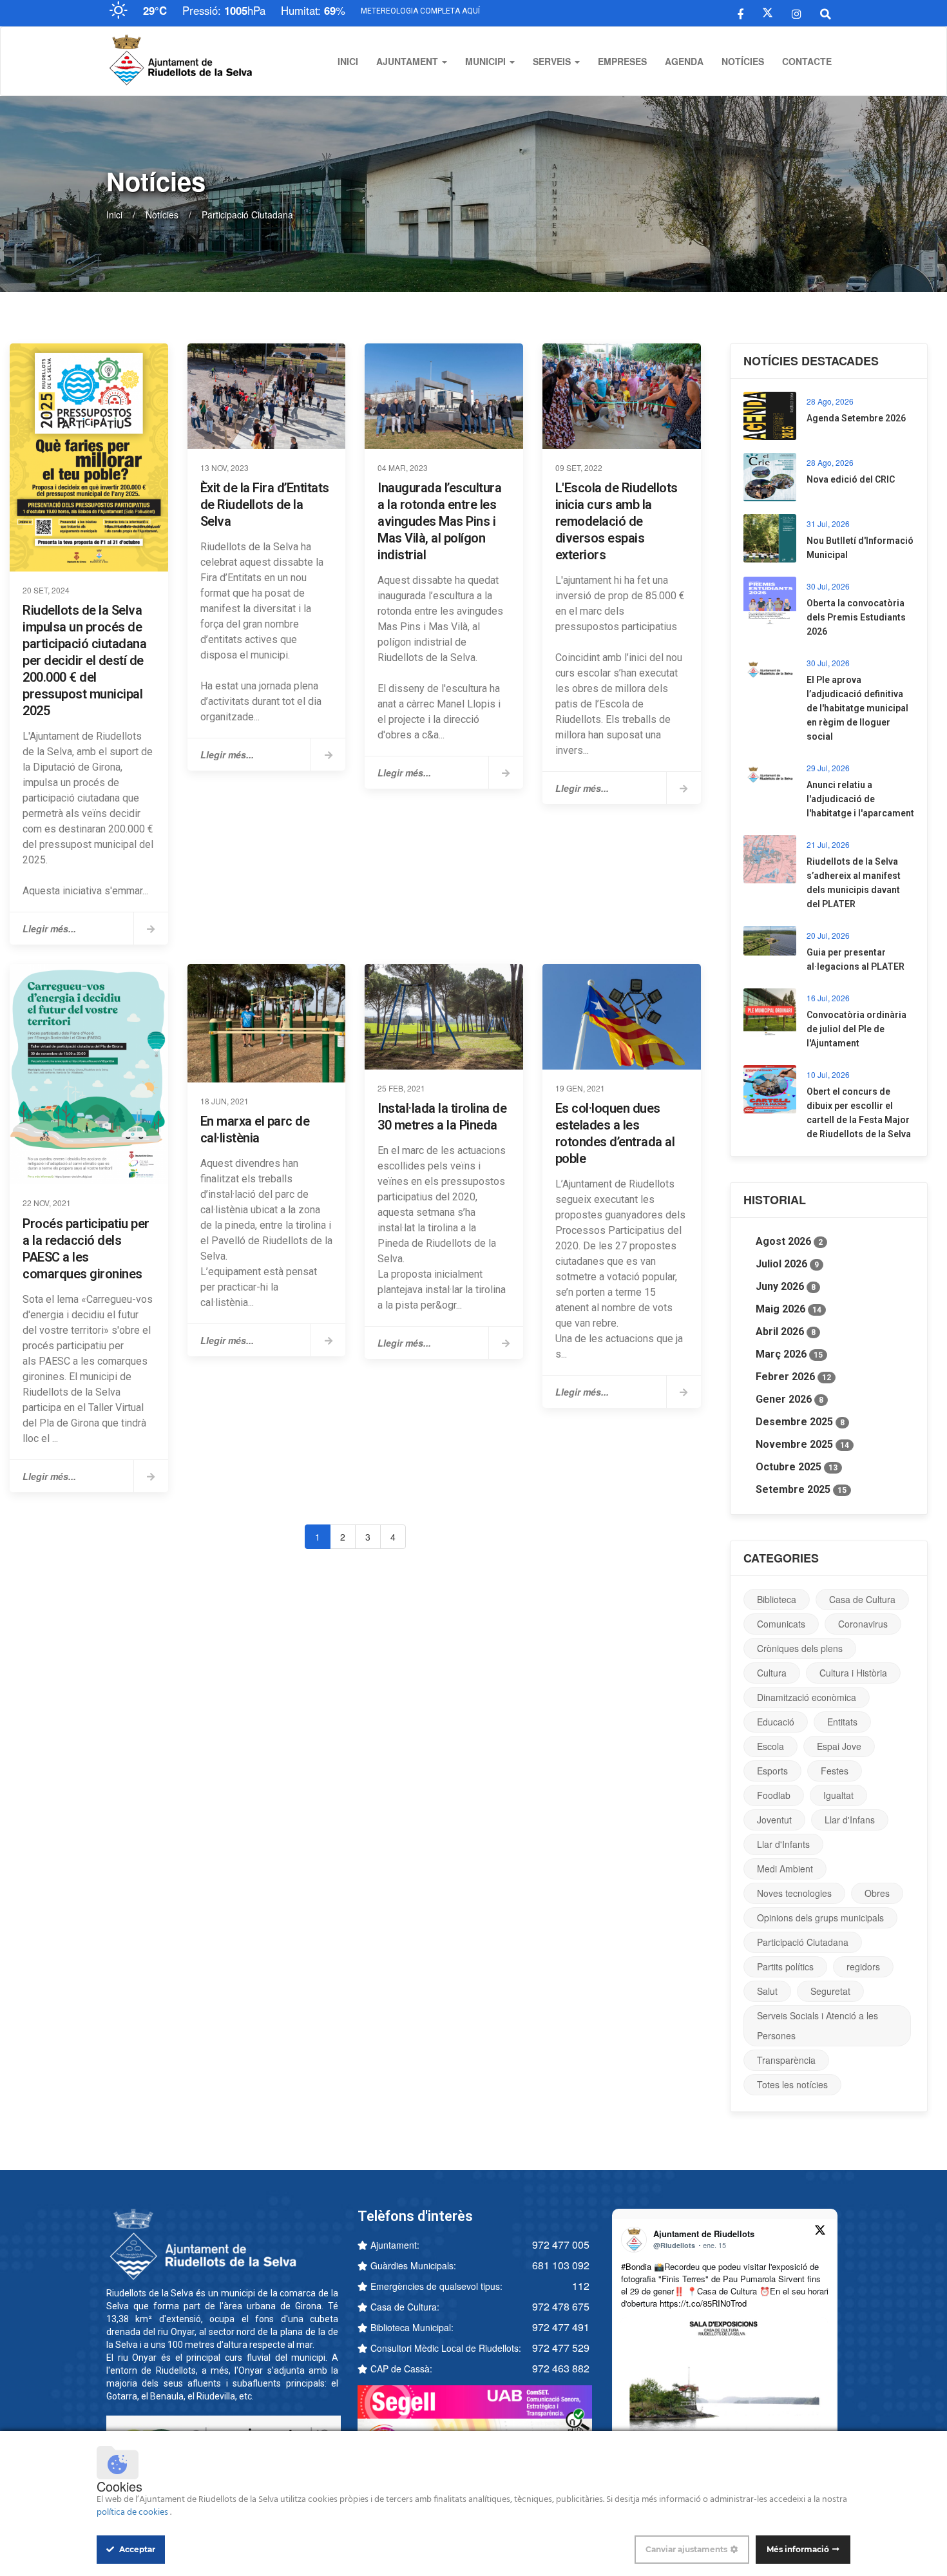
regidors (863, 1966)
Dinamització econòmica (807, 1697)
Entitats (842, 1722)
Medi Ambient (785, 1869)
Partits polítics (785, 1966)
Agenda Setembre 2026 (856, 418)
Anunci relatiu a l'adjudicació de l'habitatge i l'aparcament (860, 799)
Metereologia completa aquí (420, 11)
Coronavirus (863, 1624)
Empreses (622, 61)
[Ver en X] (820, 2232)
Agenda (684, 61)
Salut (767, 1991)
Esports (772, 1771)
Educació (776, 1722)
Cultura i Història (853, 1673)
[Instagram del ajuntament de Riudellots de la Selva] (797, 13)
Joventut (774, 1820)
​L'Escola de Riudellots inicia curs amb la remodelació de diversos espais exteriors (617, 521)
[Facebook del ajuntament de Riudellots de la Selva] (741, 13)
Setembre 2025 (801, 1489)
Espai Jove (839, 1746)
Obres (877, 1893)
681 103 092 (561, 2265)
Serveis (553, 61)
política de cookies (133, 2513)
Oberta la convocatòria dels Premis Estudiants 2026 (856, 617)
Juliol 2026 (787, 1264)
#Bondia (636, 2266)
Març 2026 (789, 1354)
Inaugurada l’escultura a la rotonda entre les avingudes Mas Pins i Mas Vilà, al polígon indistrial (439, 521)
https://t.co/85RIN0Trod (703, 2303)
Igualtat (838, 1795)
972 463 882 (561, 2368)
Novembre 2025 (802, 1444)
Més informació (798, 2549)
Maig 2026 (789, 1309)
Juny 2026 (786, 1286)
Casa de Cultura (862, 1599)
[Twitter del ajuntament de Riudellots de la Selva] (768, 13)
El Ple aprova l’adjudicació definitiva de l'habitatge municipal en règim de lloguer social (857, 708)
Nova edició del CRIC (851, 479)
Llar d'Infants (783, 1844)
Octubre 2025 (797, 1467)
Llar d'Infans (850, 1820)
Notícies (743, 61)
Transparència (786, 2060)
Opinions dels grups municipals (820, 1918)
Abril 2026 (786, 1331)
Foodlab (774, 1795)
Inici (348, 61)
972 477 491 (561, 2327)
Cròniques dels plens (800, 1648)
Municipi (487, 61)
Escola (770, 1746)
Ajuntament (408, 61)
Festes (835, 1771)
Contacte (807, 61)
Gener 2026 (789, 1399)
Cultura (772, 1673)
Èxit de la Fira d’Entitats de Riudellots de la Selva (265, 505)
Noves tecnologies (794, 1893)
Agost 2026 (789, 1241)
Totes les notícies (792, 2084)
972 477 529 (561, 2348)
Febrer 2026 (793, 1377)
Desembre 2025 (800, 1422)
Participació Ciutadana (803, 1942)
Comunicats (781, 1624)
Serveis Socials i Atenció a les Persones (818, 2025)
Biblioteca (777, 1599)
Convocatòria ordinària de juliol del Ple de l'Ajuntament (856, 1029)
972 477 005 (561, 2244)
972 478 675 (561, 2306)
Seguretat (830, 1991)
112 (581, 2286)
